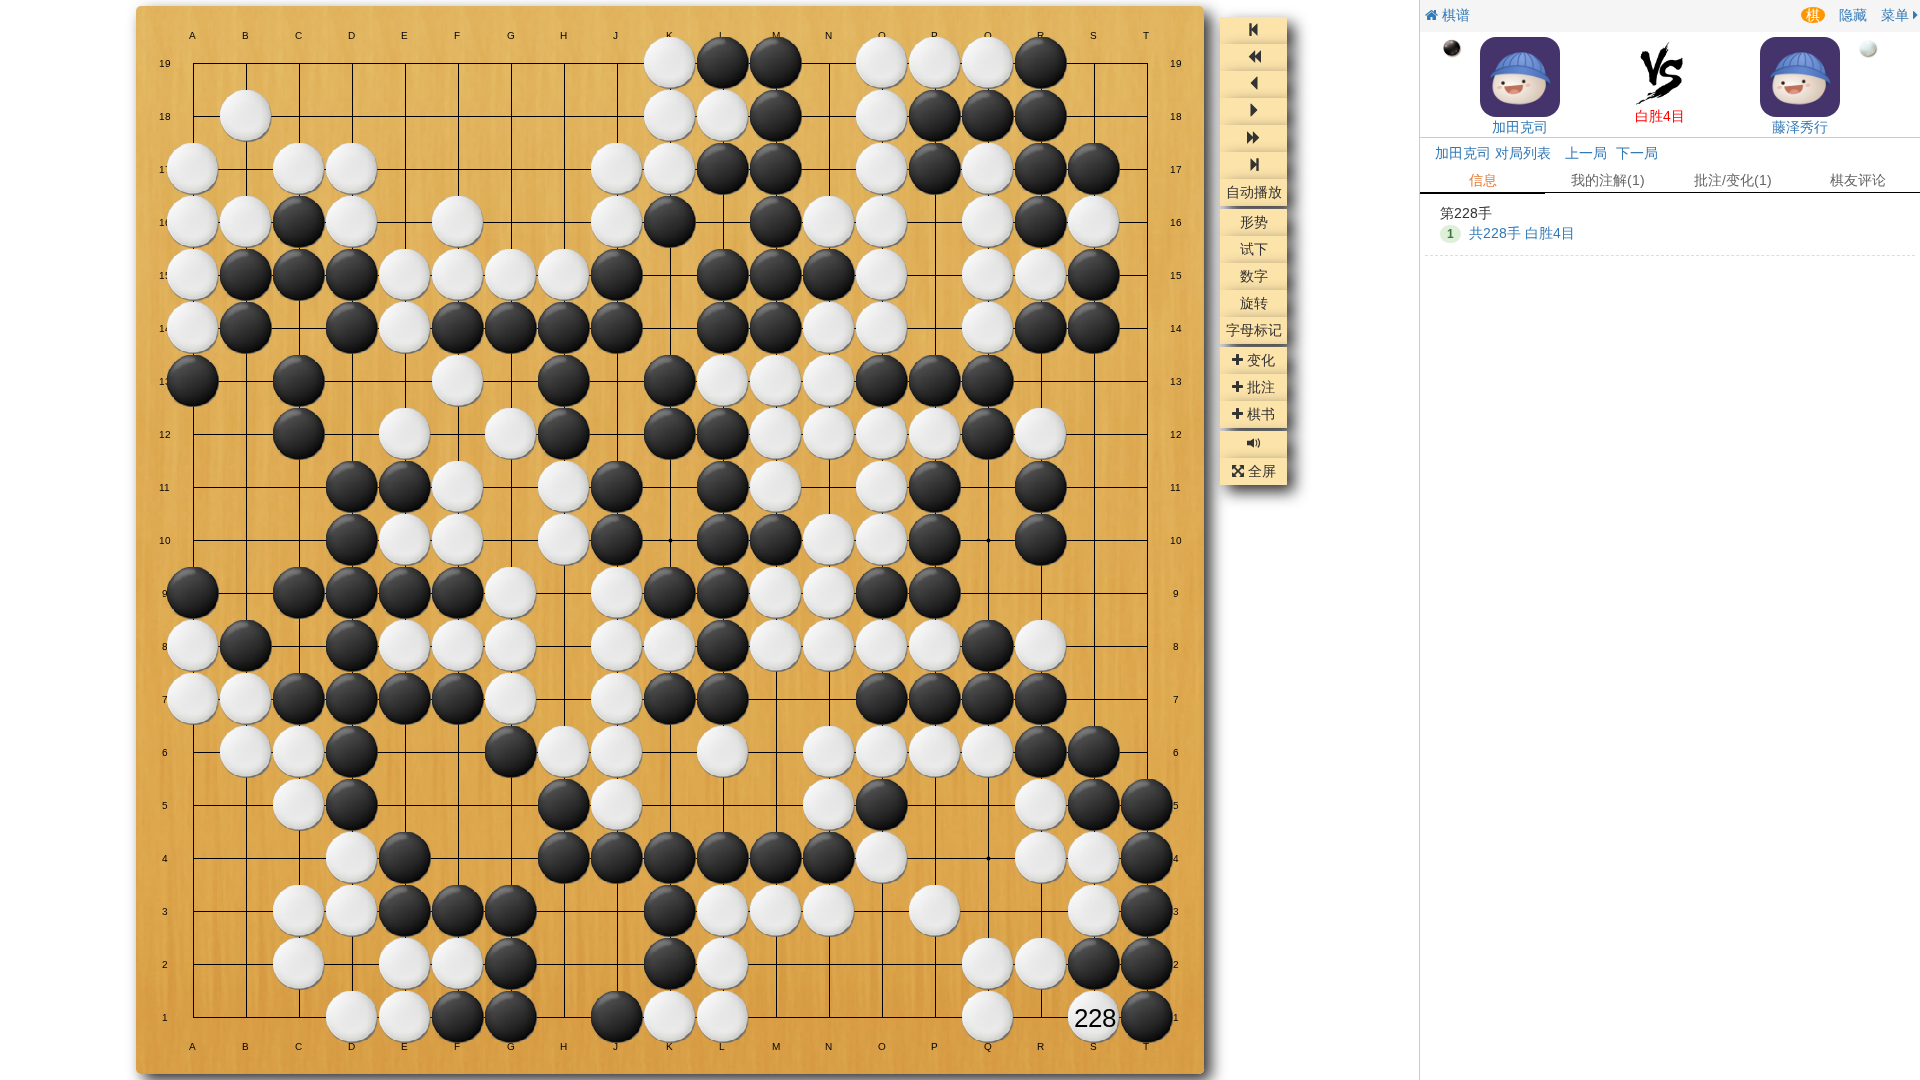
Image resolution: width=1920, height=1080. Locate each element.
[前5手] (1253, 57)
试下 (1254, 250)
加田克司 (1520, 127)
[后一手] (1253, 111)
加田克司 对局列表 (1493, 153)
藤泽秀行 (1800, 127)
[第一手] (1253, 30)
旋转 (1254, 304)
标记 (1254, 331)
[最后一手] (1253, 165)
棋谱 (1454, 15)
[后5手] (1253, 138)
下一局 (1637, 153)
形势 (1254, 223)
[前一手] (1253, 84)
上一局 (1586, 153)
